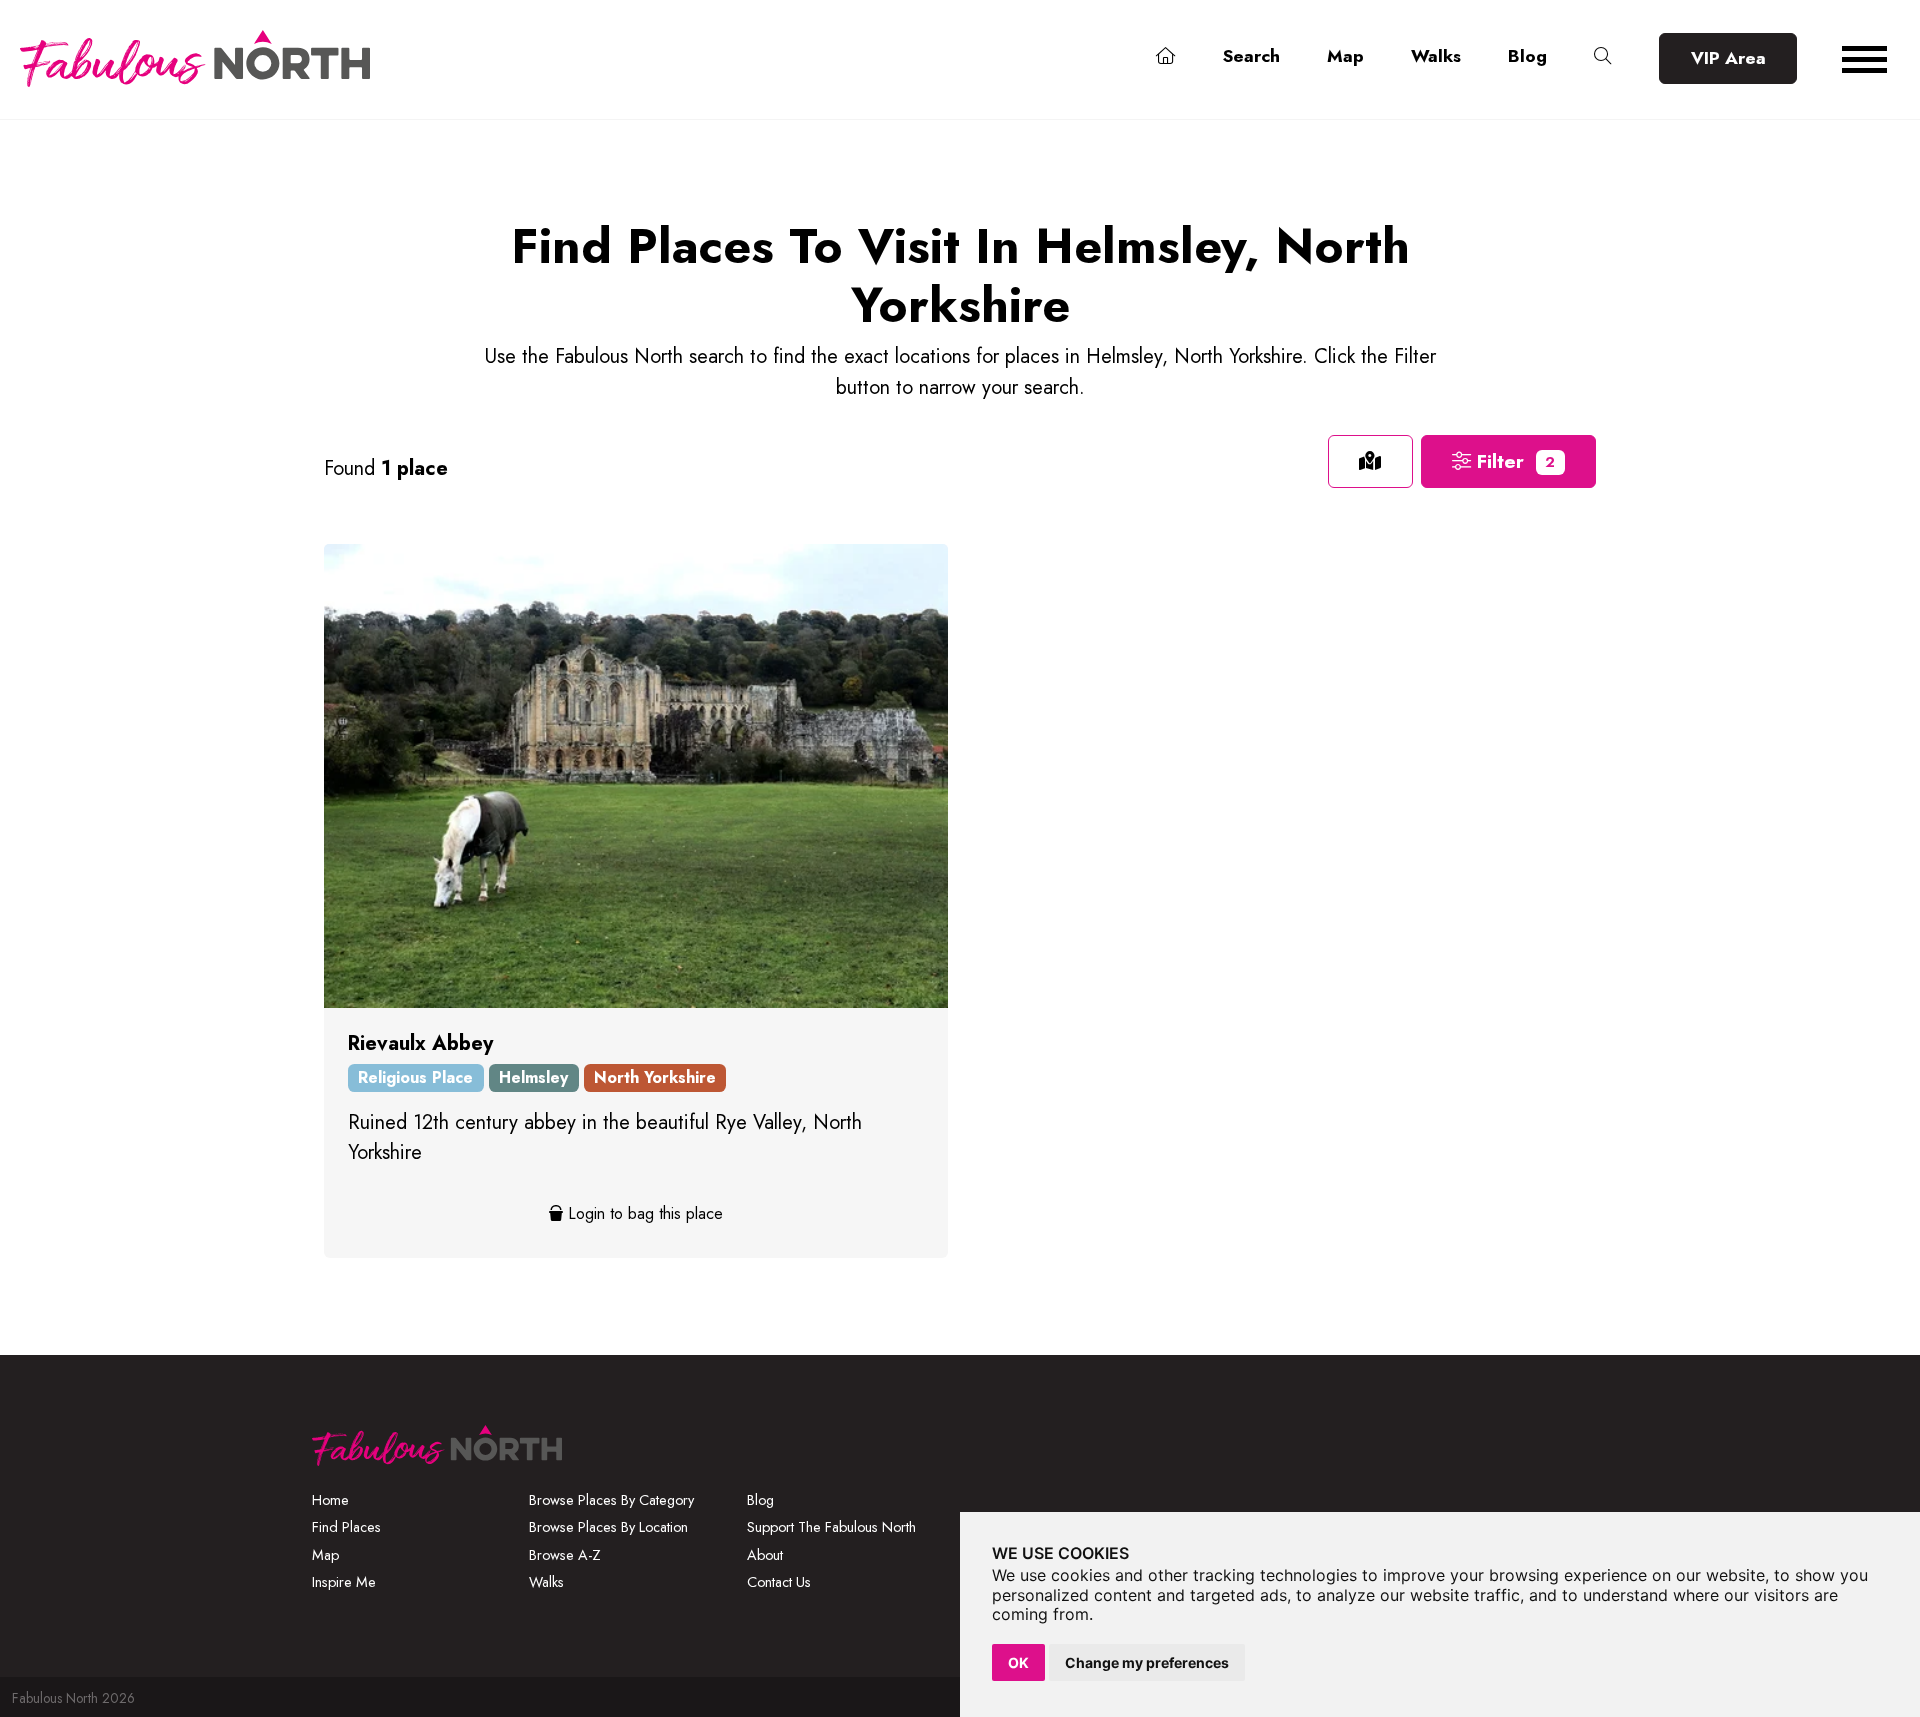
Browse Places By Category (611, 1500)
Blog (1527, 56)
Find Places (346, 1527)
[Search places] (1603, 57)
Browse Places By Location (608, 1527)
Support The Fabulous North (831, 1527)
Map (1345, 56)
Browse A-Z (565, 1555)
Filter (1513, 461)
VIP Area (1728, 58)
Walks (1436, 56)
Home (330, 1500)
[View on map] (1370, 461)
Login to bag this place (643, 1213)
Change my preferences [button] (1147, 1662)
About (765, 1555)
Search (1251, 56)
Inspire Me (344, 1582)
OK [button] (1018, 1662)
